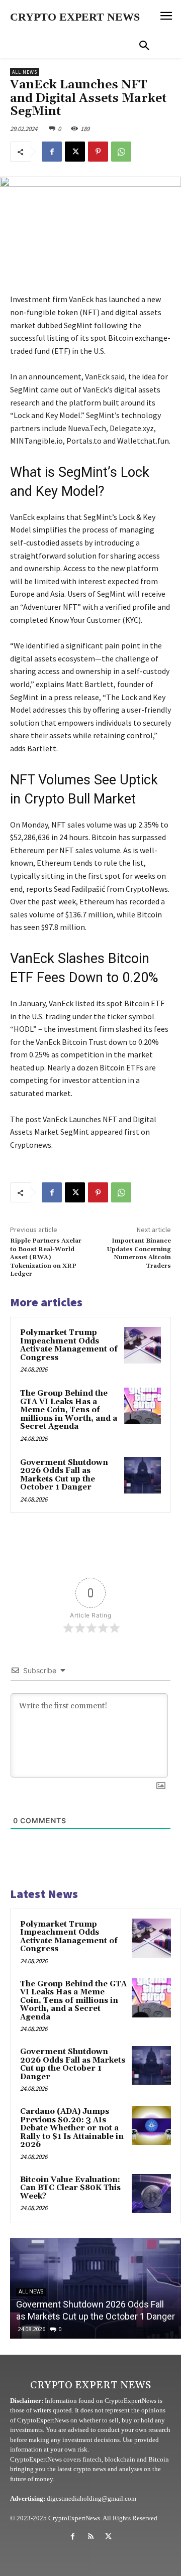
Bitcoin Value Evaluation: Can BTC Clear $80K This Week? (70, 2188)
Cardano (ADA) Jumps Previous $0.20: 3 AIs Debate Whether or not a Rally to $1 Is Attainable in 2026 (72, 2128)
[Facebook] (52, 152)
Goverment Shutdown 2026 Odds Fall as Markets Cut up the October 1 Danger (64, 1475)
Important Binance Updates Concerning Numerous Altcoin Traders (139, 1253)
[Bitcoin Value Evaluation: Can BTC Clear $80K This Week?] (151, 2194)
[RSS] (90, 2537)
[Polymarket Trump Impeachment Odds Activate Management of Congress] (143, 1345)
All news (25, 72)
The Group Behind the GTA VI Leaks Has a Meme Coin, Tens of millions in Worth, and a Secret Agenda (69, 1410)
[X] (75, 152)
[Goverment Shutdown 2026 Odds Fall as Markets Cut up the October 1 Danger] (143, 1475)
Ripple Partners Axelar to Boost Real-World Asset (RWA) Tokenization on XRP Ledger (46, 1257)
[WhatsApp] (121, 152)
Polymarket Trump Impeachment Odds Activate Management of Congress (69, 1345)
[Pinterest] (98, 152)
